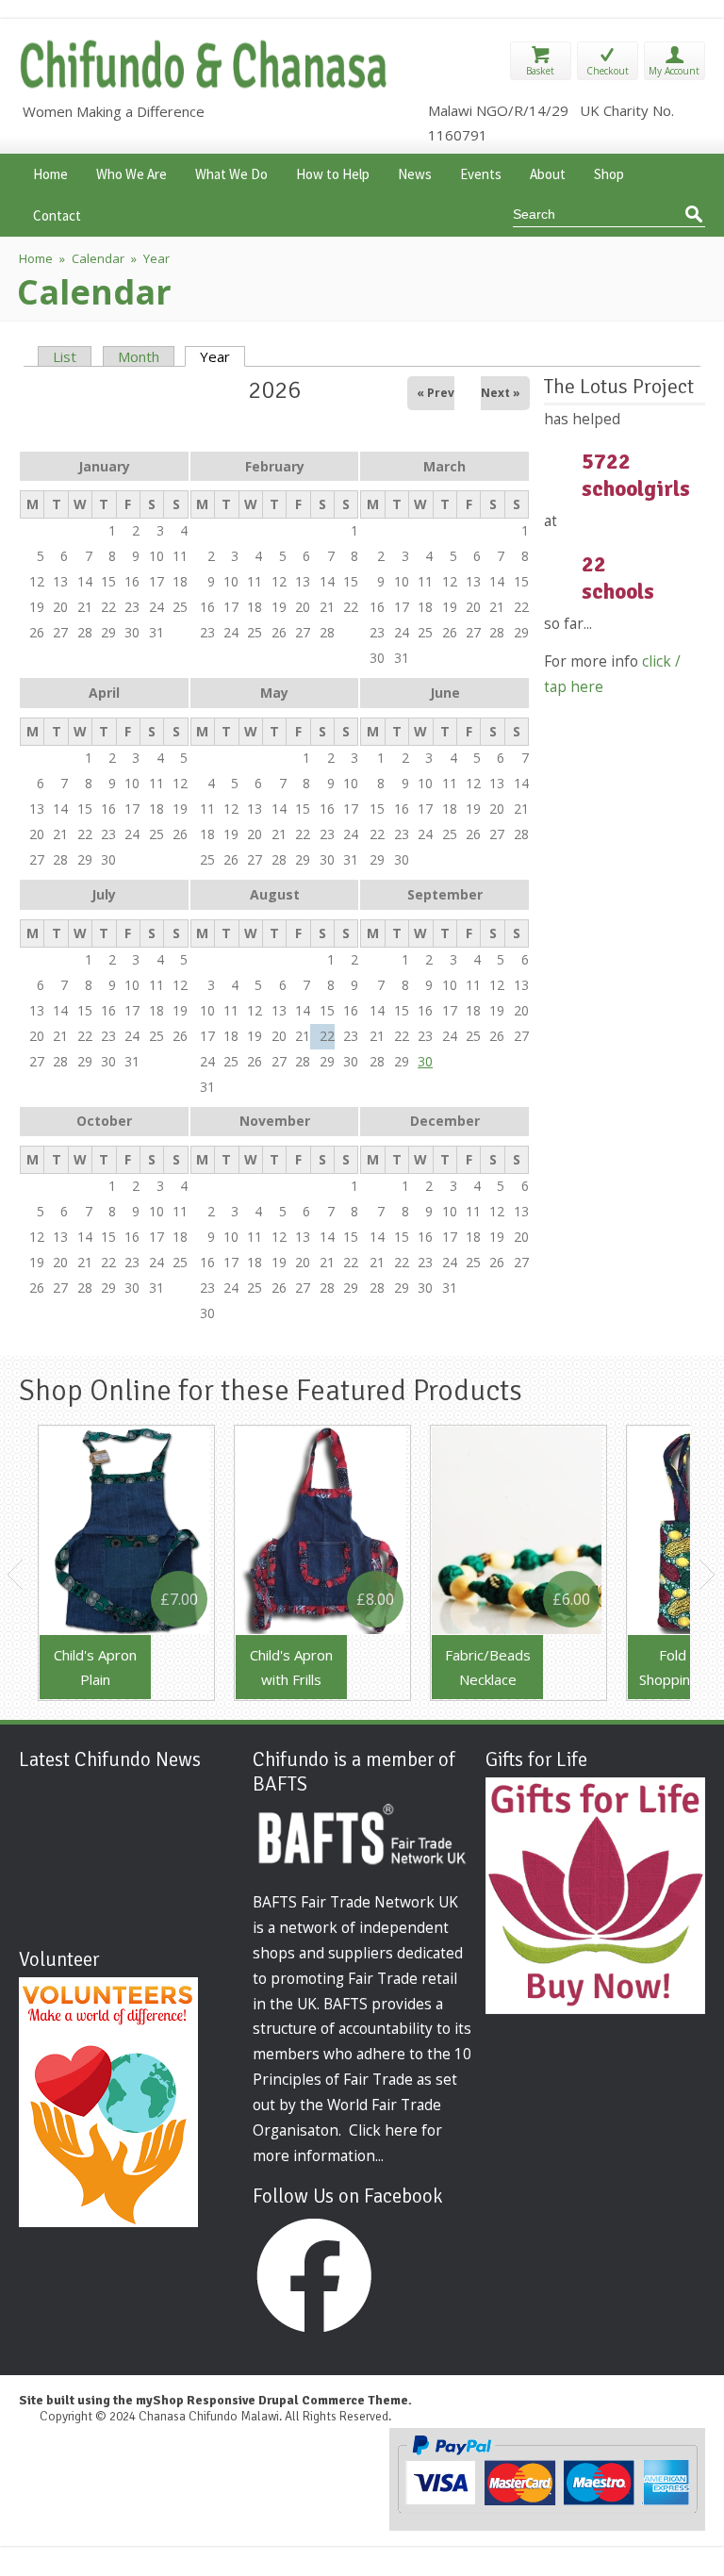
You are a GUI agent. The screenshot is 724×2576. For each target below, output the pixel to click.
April (104, 693)
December (445, 1121)
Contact (57, 214)
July (104, 894)
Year (222, 356)
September (445, 894)
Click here (383, 2130)
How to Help (333, 172)
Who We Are (132, 172)
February (275, 466)
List (65, 356)
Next (708, 1575)
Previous (16, 1575)
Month (139, 356)
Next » (501, 393)
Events (481, 172)
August (275, 894)
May (274, 693)
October (104, 1121)
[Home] (206, 87)
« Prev (436, 393)
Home (50, 172)
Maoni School (114, 1790)
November (275, 1121)
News (415, 172)
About (548, 172)
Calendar (98, 258)
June (445, 693)
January (104, 466)
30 (425, 1061)
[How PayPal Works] (547, 2510)
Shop (609, 172)
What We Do (231, 172)
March (444, 466)
